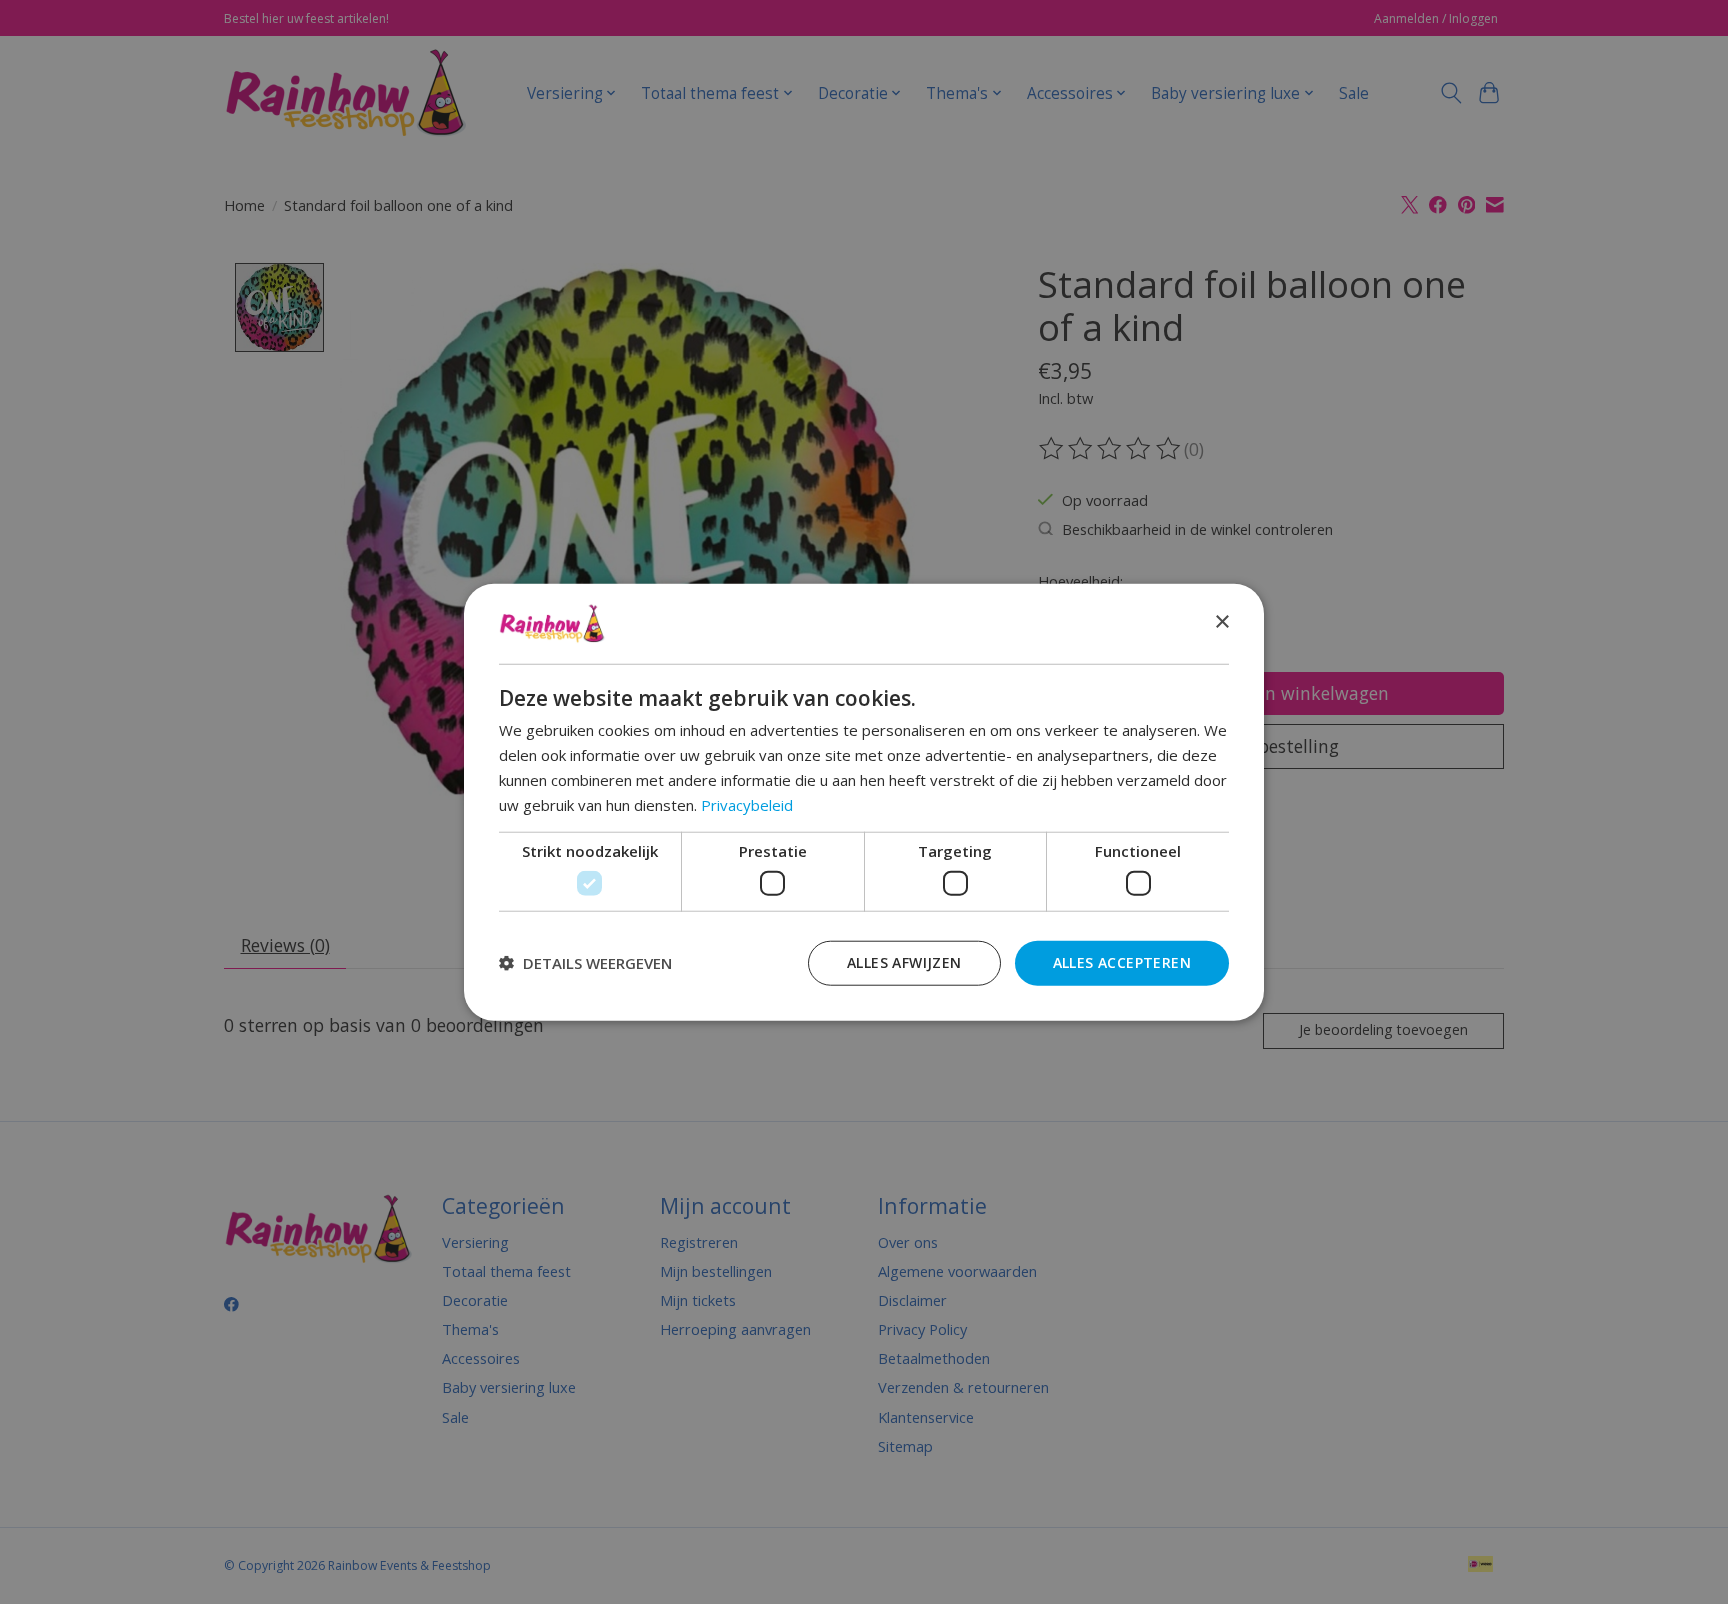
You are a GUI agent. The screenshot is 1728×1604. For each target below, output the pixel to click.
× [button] (1221, 622)
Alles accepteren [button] (1122, 961)
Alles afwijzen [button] (904, 961)
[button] (585, 963)
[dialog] (864, 802)
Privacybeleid (747, 804)
